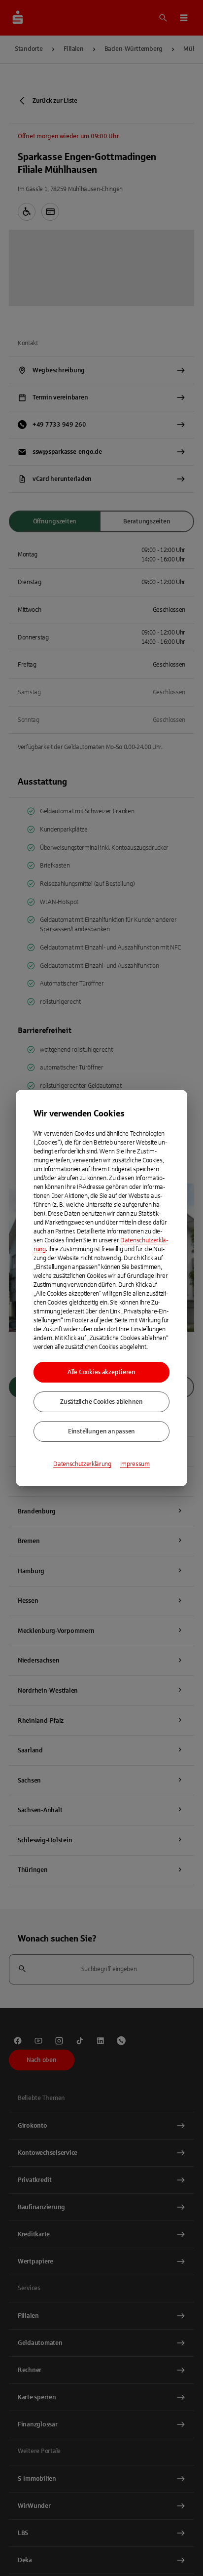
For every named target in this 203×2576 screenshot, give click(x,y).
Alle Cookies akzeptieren (101, 1372)
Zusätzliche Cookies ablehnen (101, 1402)
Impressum (135, 1464)
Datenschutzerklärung (82, 1464)
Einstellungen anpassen (101, 1431)
